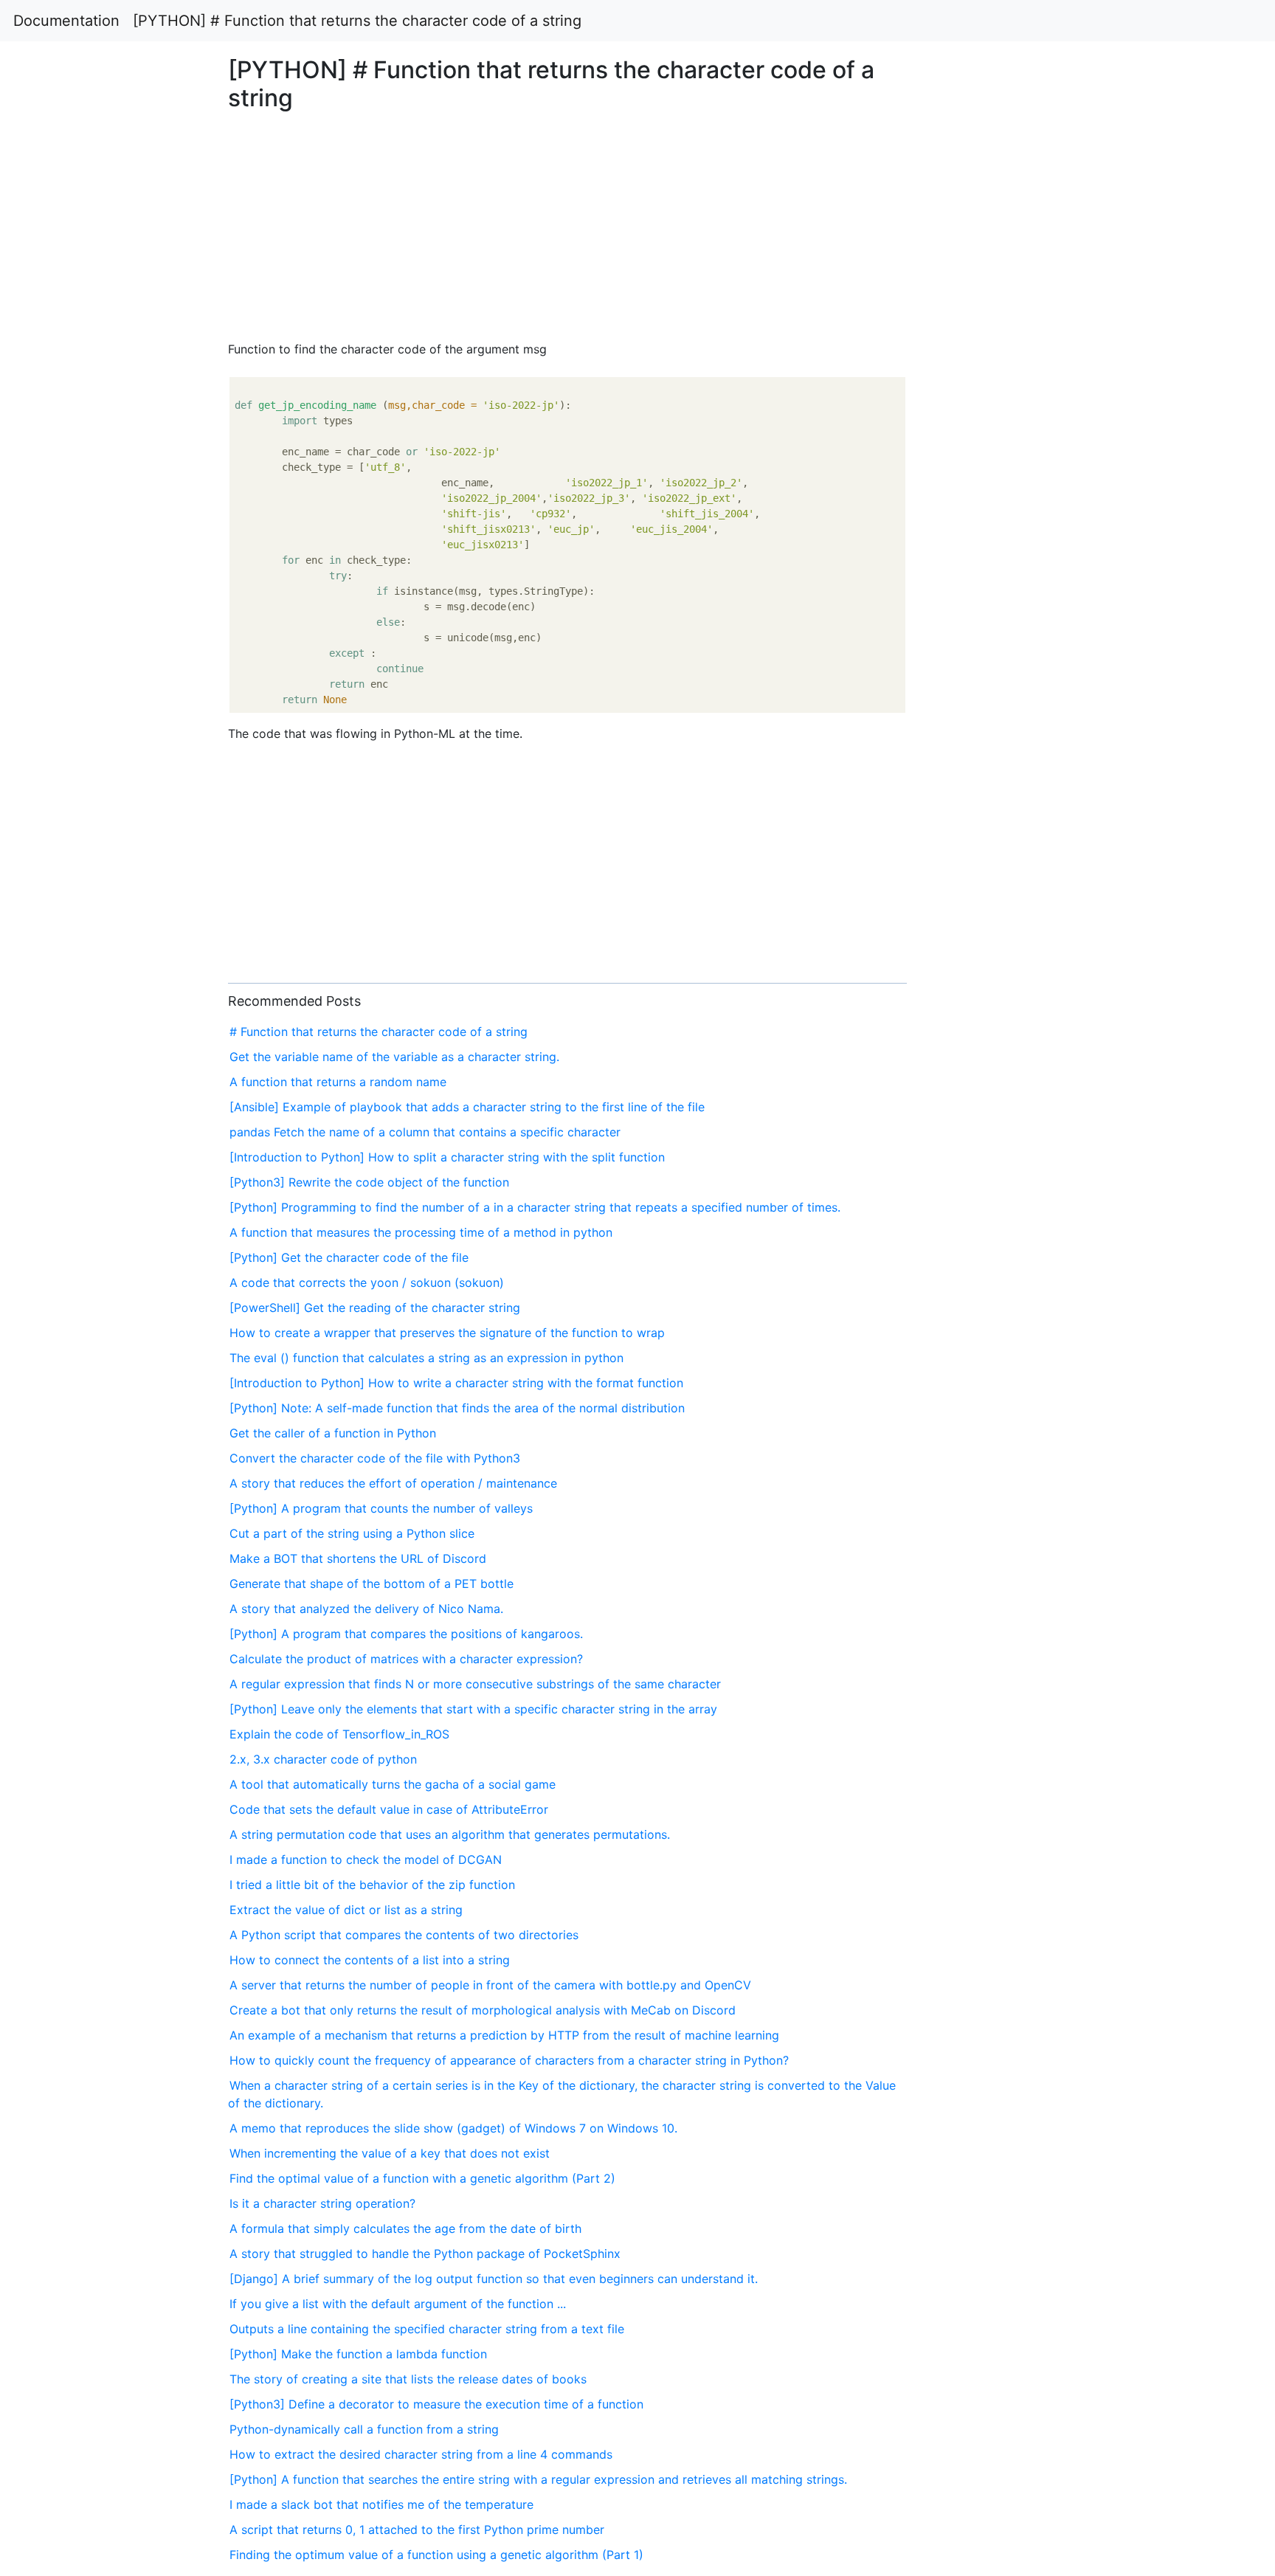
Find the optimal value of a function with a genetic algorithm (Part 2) (422, 2178)
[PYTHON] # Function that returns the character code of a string (357, 21)
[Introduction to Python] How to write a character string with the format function (456, 1383)
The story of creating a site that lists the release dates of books (408, 2379)
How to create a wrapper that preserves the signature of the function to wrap (447, 1333)
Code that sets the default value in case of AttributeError (389, 1809)
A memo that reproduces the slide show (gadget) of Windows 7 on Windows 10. (453, 2128)
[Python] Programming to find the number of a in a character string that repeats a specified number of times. (535, 1207)
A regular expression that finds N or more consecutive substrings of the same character (475, 1684)
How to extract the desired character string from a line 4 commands (421, 2454)
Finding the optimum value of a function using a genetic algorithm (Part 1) (436, 2555)
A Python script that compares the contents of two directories (404, 1935)
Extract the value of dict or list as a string (346, 1910)
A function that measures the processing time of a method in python (421, 1232)
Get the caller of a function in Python (333, 1433)
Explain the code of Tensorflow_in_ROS (339, 1734)
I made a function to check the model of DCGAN (366, 1860)
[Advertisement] (1033, 607)
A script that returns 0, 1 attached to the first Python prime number (417, 2530)
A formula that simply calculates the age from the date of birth (405, 2228)
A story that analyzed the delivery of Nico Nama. (366, 1609)
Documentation (66, 21)
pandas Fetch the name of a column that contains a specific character (425, 1132)
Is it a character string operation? (322, 2203)
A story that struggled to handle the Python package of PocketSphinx (425, 2254)
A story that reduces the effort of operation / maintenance (393, 1483)
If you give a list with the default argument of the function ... (398, 2304)
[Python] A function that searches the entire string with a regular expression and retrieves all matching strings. (538, 2479)
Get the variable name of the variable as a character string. (394, 1057)
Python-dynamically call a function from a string (364, 2429)
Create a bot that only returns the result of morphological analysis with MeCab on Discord (483, 2010)
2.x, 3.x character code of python (323, 1759)
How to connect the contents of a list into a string (370, 1960)
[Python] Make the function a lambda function (358, 2354)
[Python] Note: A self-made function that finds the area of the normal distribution (457, 1408)
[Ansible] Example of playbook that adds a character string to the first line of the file (467, 1107)
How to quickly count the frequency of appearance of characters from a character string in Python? (509, 2060)
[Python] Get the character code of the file (349, 1257)
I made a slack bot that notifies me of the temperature (381, 2504)
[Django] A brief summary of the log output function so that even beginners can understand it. (494, 2279)
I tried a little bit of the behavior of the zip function (372, 1885)
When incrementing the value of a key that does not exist (390, 2153)
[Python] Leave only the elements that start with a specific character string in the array (473, 1709)
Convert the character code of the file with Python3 (375, 1458)
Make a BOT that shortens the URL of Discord (358, 1558)
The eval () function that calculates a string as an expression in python (426, 1358)
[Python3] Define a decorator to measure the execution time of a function (436, 2404)
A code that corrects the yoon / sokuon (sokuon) (367, 1282)
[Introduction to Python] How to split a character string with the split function (447, 1157)
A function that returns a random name (338, 1082)
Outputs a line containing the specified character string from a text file (427, 2329)
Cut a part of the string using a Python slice (352, 1533)
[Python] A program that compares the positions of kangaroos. (406, 1634)
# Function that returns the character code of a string (379, 1032)
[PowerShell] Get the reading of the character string (375, 1308)
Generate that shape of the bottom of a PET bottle (372, 1584)
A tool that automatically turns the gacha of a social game (393, 1784)
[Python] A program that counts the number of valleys (381, 1508)
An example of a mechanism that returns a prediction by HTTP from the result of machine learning (504, 2035)
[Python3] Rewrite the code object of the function (369, 1182)
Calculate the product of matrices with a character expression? (406, 1659)
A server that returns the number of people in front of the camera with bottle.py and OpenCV (490, 1985)
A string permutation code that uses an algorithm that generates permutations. (450, 1834)
